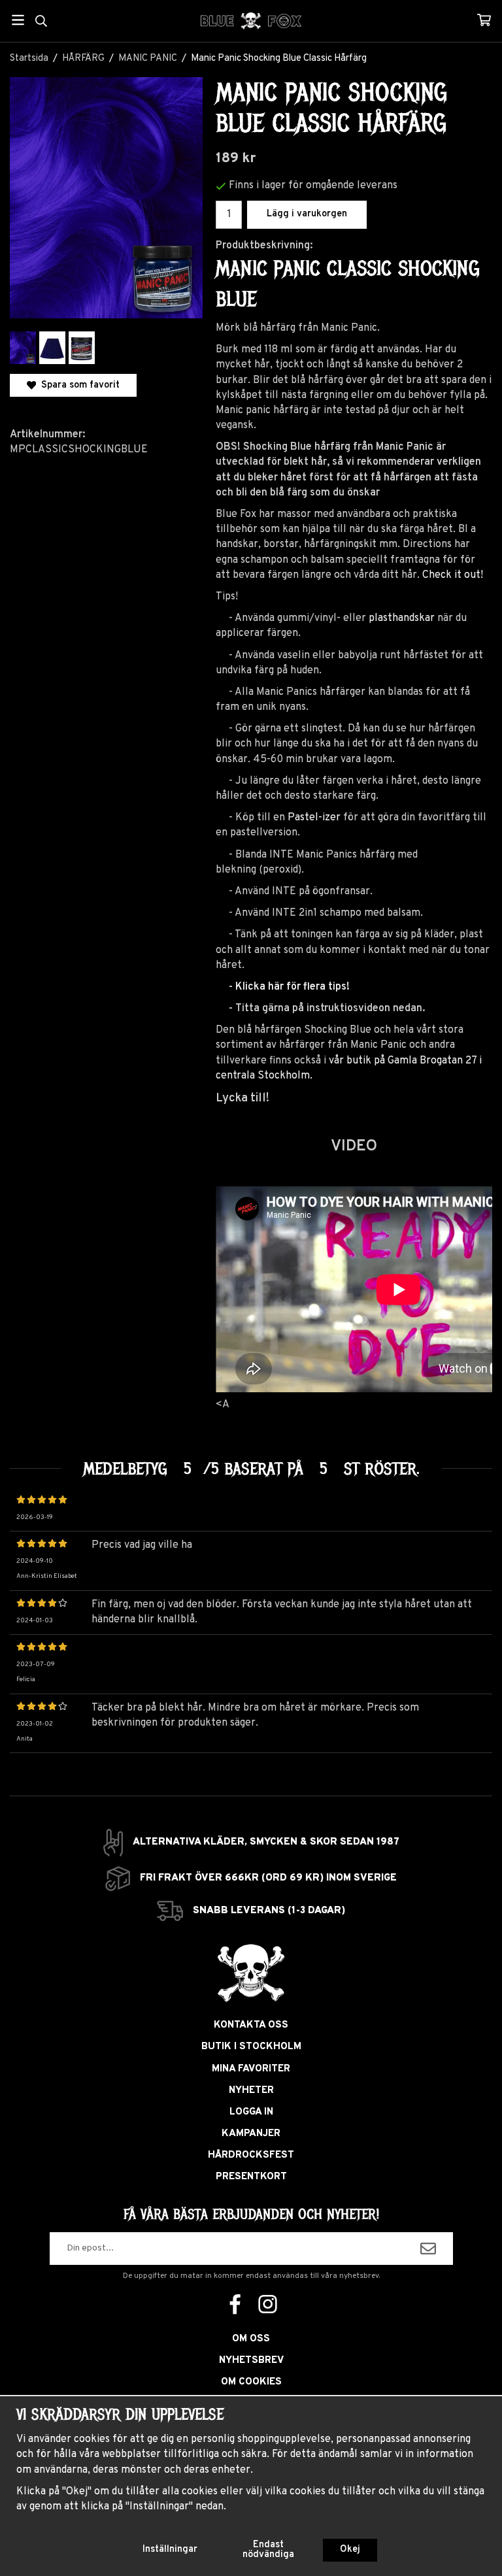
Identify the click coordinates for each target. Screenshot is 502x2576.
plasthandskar (402, 618)
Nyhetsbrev (251, 2361)
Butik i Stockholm (251, 2047)
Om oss (251, 2339)
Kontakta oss (251, 2025)
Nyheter (251, 2091)
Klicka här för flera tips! (293, 987)
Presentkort (251, 2177)
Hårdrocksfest (251, 2155)
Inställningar (170, 2550)
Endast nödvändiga (268, 2550)
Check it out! (453, 575)
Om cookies (251, 2382)
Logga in (251, 2112)
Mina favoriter (251, 2069)
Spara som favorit (78, 385)
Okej (350, 2550)
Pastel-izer (314, 818)
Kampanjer (251, 2134)
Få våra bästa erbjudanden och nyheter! (251, 2215)
